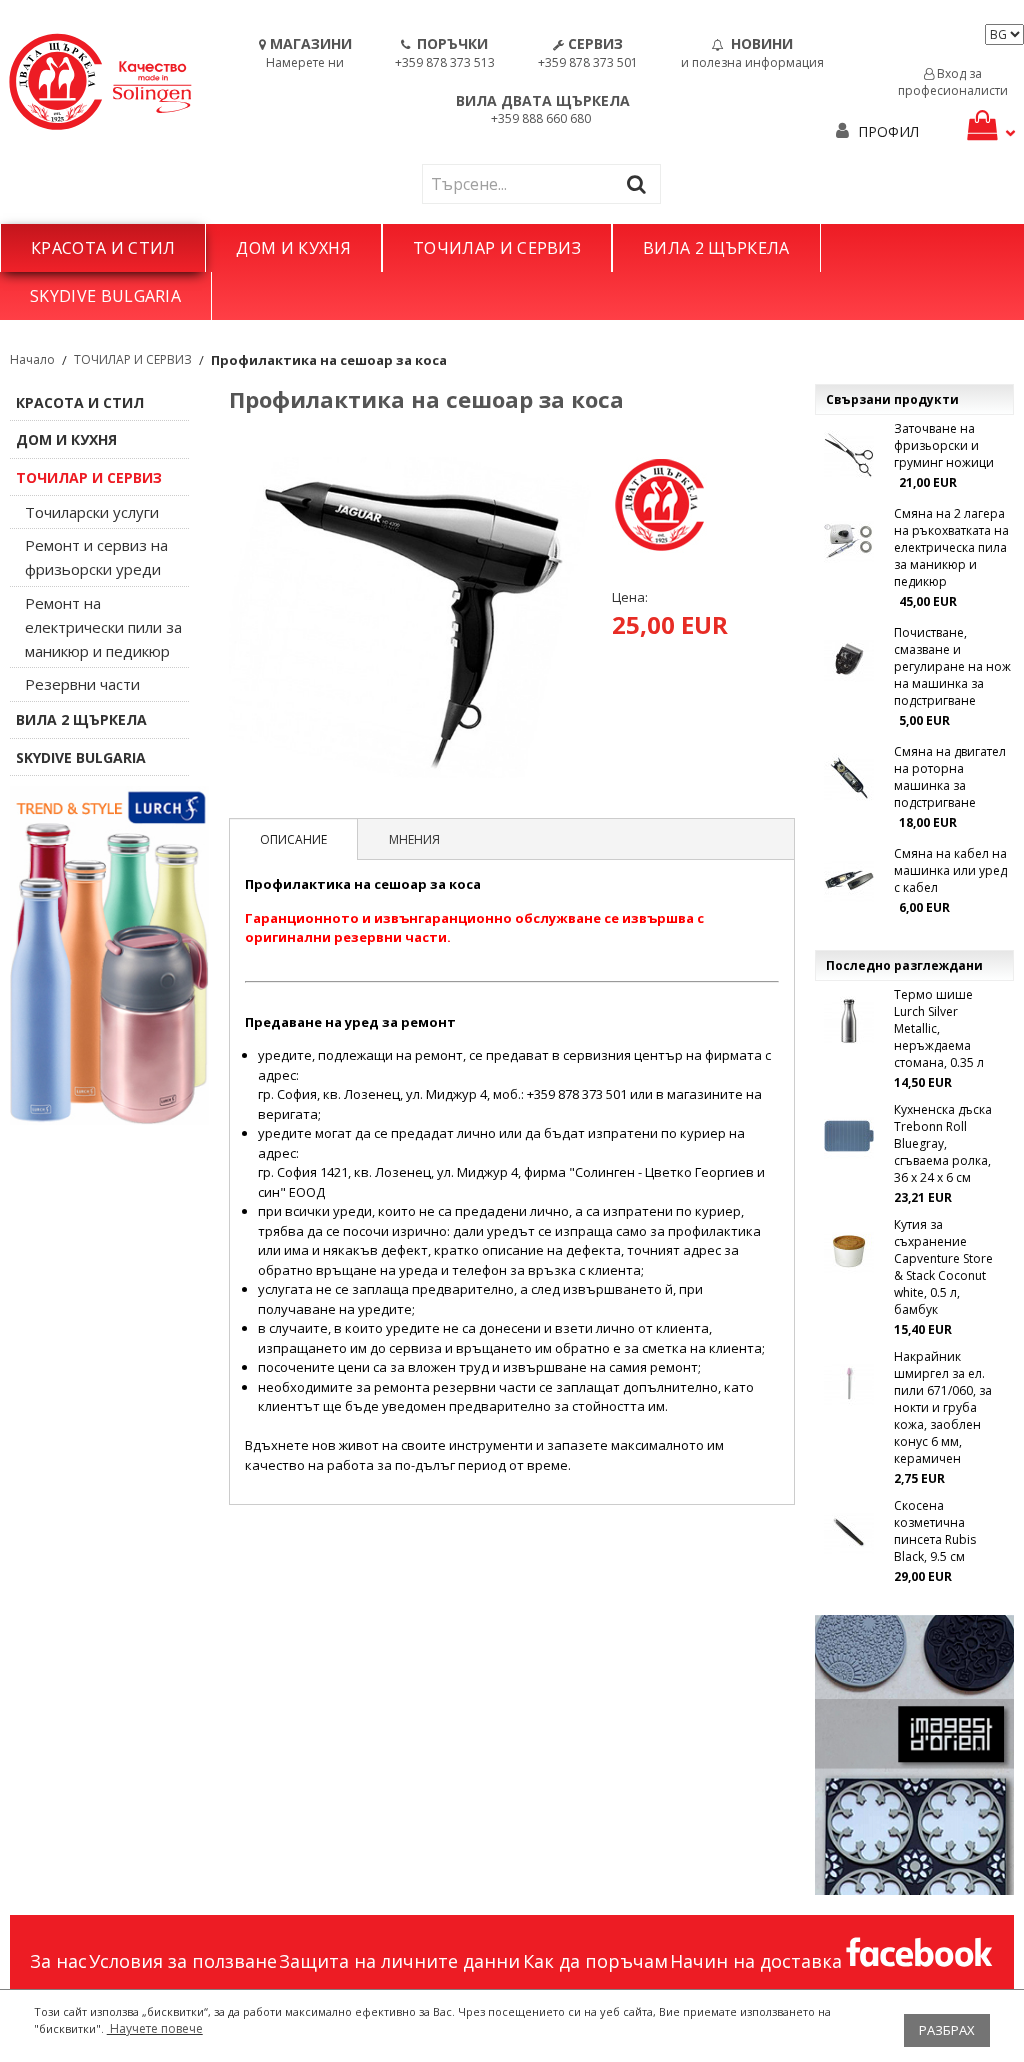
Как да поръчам (595, 1961)
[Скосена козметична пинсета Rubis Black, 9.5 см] (849, 1532)
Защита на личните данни (399, 1961)
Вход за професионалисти (953, 82)
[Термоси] (109, 955)
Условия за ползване (183, 1961)
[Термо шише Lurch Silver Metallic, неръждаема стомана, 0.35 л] (849, 1021)
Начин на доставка (756, 1961)
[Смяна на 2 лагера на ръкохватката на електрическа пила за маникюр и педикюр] (849, 540)
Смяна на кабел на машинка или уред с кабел (950, 870)
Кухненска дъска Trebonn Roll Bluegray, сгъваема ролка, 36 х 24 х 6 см (943, 1143)
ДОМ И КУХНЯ (293, 248)
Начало (32, 359)
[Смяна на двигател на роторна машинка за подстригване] (849, 778)
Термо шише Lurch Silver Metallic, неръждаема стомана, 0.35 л (939, 1028)
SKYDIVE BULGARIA (105, 296)
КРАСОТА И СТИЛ (103, 248)
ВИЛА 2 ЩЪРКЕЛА (716, 248)
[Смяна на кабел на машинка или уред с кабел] (849, 880)
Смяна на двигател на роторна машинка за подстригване (950, 777)
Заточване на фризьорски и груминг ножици (944, 445)
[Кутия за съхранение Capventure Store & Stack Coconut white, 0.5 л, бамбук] (849, 1251)
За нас (58, 1961)
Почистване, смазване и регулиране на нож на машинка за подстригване (952, 666)
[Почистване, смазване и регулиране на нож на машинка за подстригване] (849, 659)
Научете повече (155, 2028)
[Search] (641, 183)
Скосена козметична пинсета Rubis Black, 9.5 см (935, 1531)
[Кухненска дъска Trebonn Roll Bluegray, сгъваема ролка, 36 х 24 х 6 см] (849, 1136)
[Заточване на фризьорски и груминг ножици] (849, 455)
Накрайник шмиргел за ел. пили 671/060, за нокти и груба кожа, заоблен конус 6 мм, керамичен (943, 1407)
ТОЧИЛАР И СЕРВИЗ (497, 248)
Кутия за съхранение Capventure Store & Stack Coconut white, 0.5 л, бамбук (943, 1267)
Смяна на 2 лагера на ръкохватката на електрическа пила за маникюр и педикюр (951, 547)
